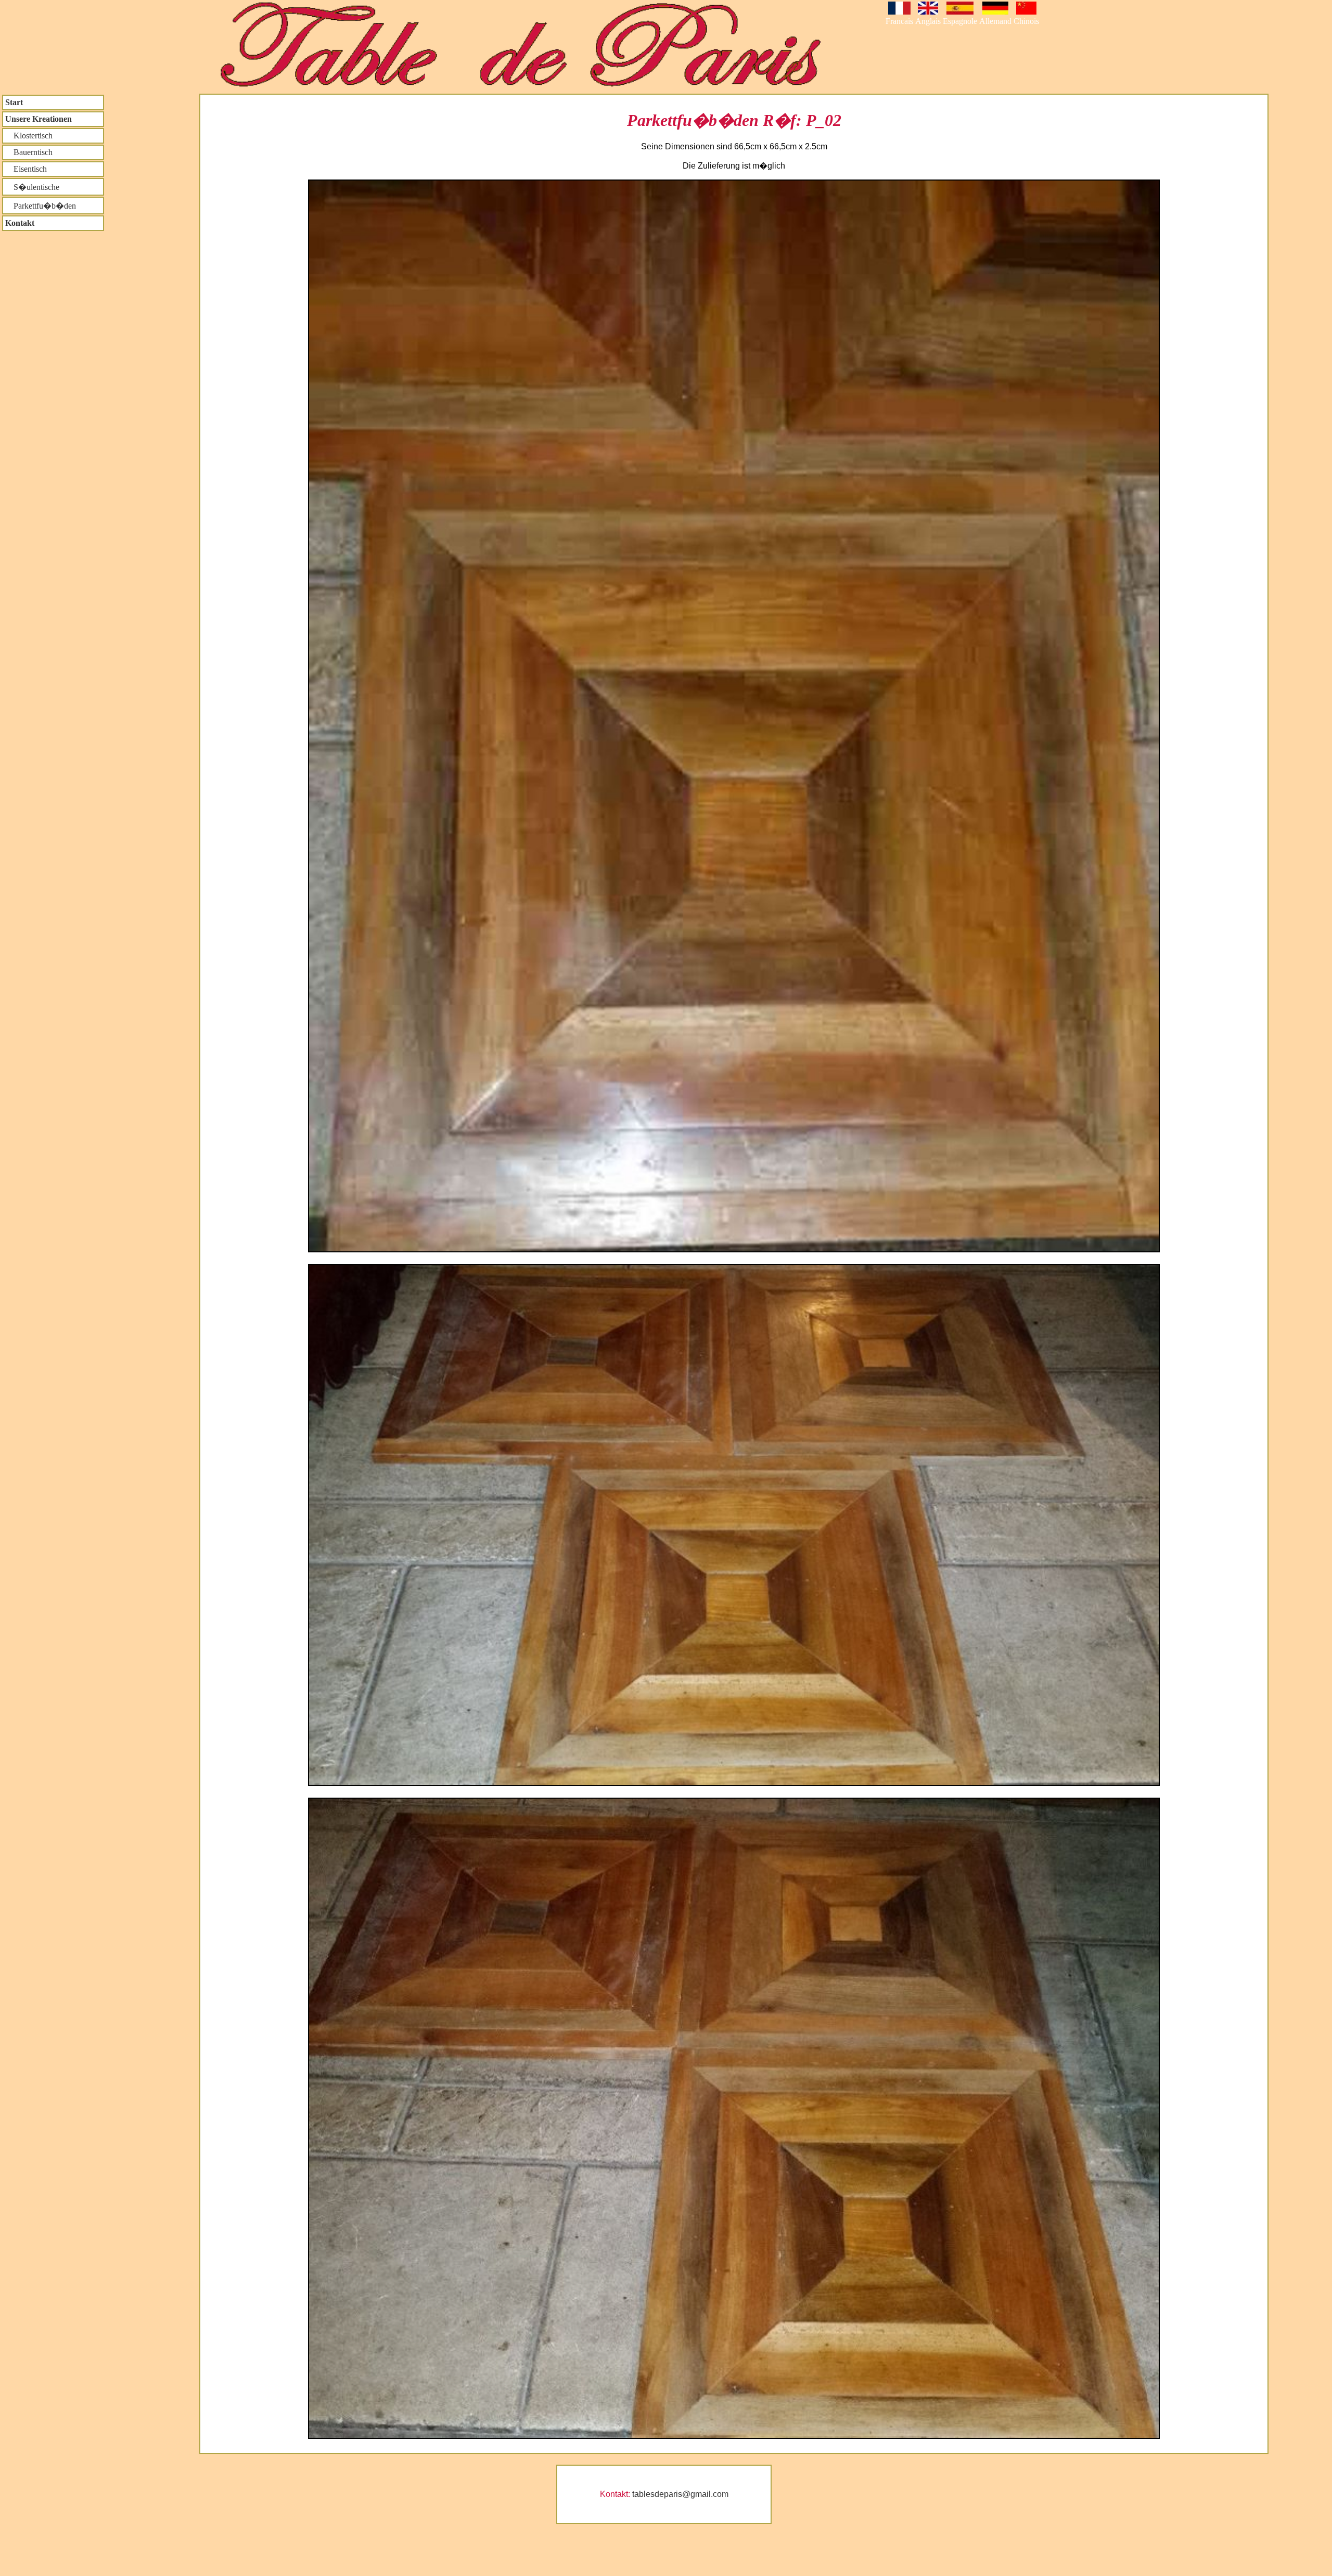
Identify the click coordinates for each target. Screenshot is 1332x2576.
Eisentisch (26, 169)
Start (14, 102)
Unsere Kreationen (39, 119)
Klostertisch (29, 136)
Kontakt (20, 223)
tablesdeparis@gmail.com (680, 2494)
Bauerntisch (29, 152)
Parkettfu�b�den (41, 206)
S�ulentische (32, 187)
